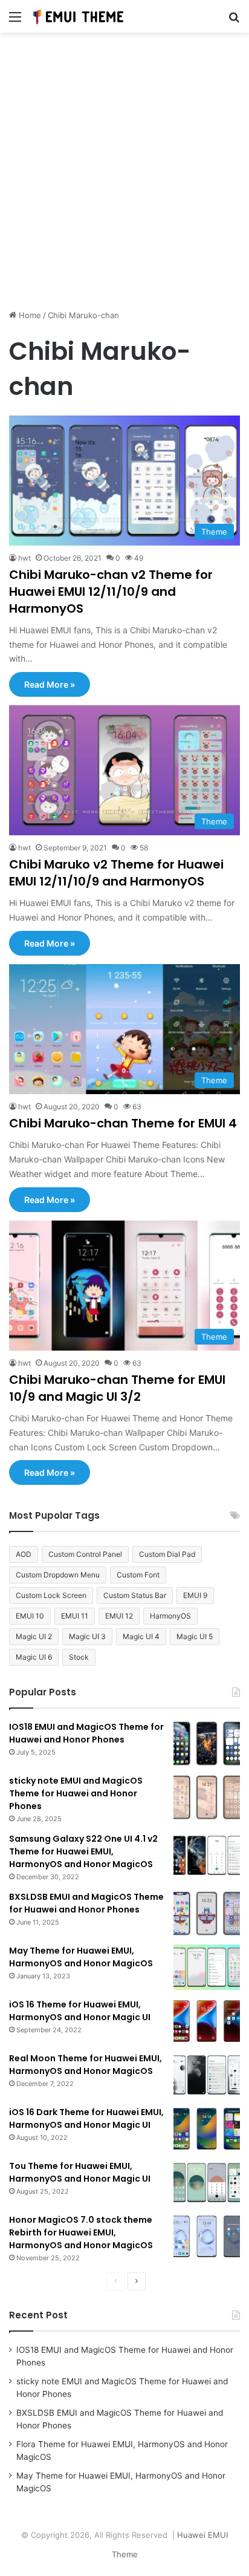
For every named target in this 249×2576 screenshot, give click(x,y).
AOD (24, 1554)
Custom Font (138, 1575)
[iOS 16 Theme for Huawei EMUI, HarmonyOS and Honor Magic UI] (207, 2021)
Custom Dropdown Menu (58, 1575)
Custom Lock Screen (51, 1595)
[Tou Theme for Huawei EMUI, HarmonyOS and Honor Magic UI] (207, 2183)
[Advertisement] (124, 175)
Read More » (50, 684)
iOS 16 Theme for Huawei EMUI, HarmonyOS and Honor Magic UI (80, 2011)
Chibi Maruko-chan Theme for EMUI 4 (123, 1123)
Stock (79, 1657)
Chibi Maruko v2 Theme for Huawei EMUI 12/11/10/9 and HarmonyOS (116, 873)
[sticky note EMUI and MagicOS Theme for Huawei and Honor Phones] (207, 1797)
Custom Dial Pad (167, 1554)
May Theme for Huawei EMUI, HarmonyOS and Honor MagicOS (81, 1957)
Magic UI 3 (87, 1636)
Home (29, 315)
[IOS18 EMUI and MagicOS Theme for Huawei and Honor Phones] (207, 1743)
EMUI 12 (119, 1616)
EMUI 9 (195, 1595)
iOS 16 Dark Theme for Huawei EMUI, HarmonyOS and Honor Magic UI (86, 2118)
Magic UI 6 (34, 1657)
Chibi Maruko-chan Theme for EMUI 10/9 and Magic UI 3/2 (117, 1388)
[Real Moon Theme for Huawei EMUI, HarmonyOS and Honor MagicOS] (207, 2075)
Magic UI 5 (195, 1636)
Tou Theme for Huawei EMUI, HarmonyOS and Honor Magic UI (80, 2172)
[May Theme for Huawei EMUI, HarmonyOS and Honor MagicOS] (207, 1967)
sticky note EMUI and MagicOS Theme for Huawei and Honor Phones (76, 1793)
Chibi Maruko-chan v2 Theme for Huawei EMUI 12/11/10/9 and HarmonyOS (111, 592)
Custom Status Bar (135, 1595)
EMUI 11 (75, 1616)
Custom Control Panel (85, 1554)
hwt (24, 558)
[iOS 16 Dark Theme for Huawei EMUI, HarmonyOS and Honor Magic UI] (207, 2129)
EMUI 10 (30, 1616)
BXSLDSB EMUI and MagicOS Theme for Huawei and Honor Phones (86, 1903)
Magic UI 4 (141, 1636)
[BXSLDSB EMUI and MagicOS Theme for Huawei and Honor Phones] (207, 1913)
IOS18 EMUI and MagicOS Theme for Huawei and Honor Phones (86, 1733)
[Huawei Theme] (79, 16)
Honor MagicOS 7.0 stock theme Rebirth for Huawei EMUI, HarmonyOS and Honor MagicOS (81, 2232)
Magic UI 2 (34, 1636)
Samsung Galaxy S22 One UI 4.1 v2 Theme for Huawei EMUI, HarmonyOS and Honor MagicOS (83, 1851)
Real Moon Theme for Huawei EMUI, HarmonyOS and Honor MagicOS (86, 2065)
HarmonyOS (170, 1616)
